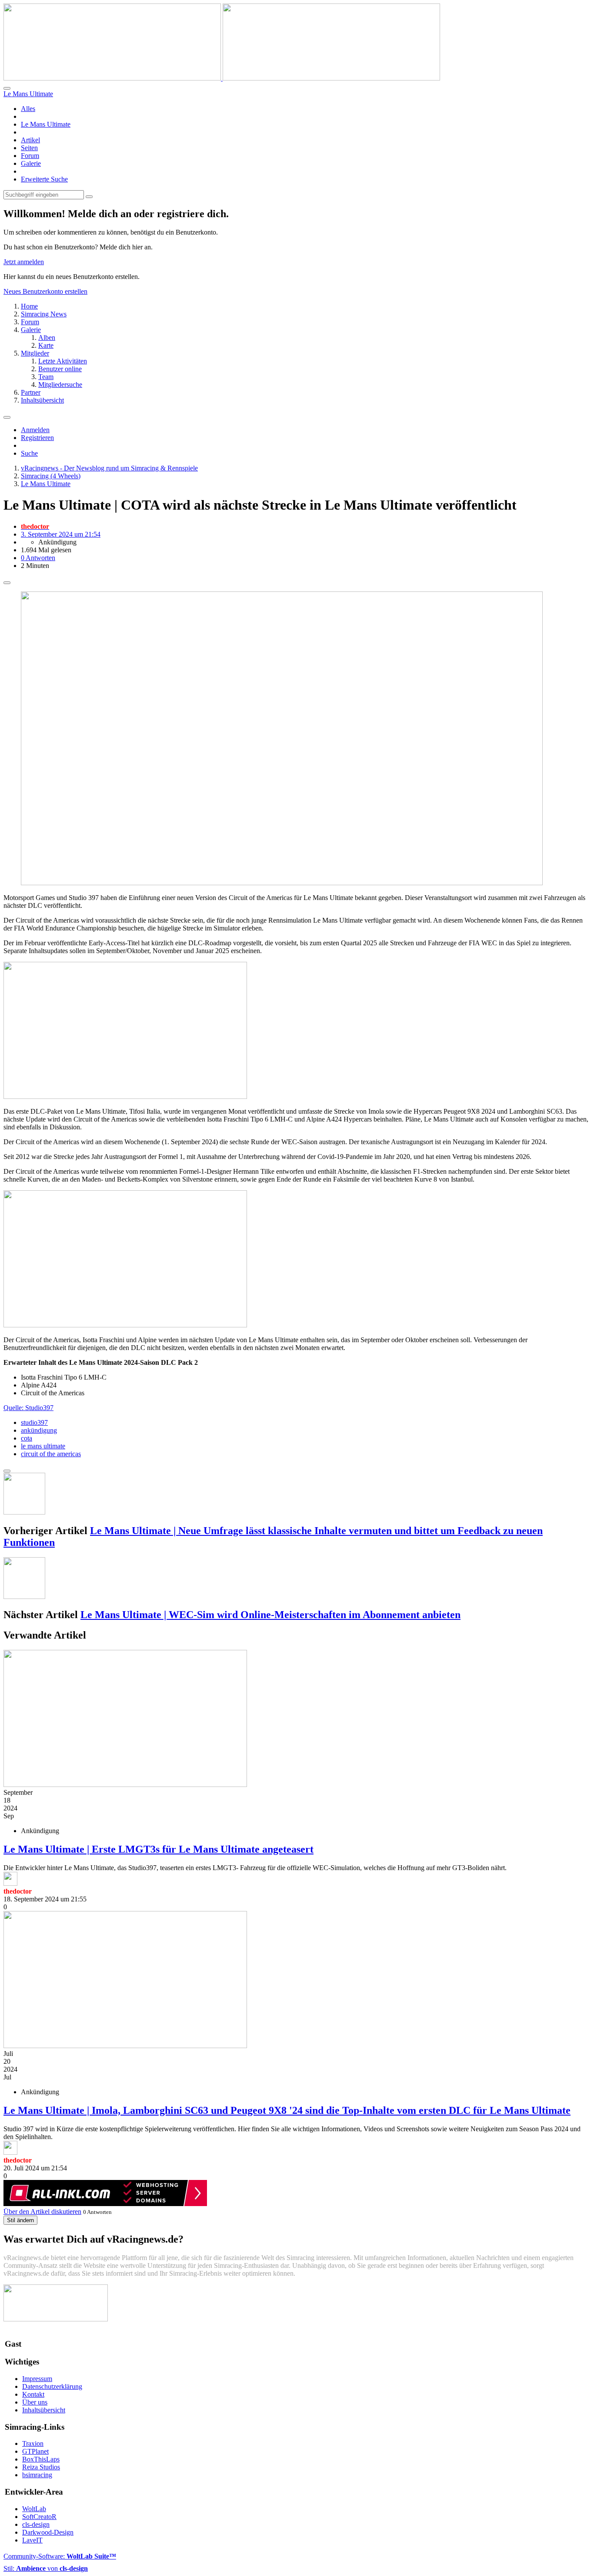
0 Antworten (38, 558)
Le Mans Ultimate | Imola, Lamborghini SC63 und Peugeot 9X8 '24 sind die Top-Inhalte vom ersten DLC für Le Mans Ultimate (287, 2110)
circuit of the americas (51, 1454)
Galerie (31, 163)
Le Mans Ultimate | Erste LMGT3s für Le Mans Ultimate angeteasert (159, 1849)
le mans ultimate (43, 1446)
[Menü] (7, 417)
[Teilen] (7, 583)
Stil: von (46, 2568)
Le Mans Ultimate (46, 124)
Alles (28, 109)
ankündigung (39, 1430)
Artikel (30, 140)
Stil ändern (20, 2220)
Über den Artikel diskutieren (42, 2212)
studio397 (34, 1422)
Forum (30, 156)
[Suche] (7, 88)
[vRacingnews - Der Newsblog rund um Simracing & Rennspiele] (222, 78)
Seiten (29, 148)
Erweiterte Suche (44, 179)
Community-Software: (60, 2556)
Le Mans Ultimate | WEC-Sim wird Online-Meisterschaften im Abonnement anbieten (270, 1615)
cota (27, 1438)
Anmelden (35, 430)
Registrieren (37, 438)
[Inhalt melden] (7, 1471)
